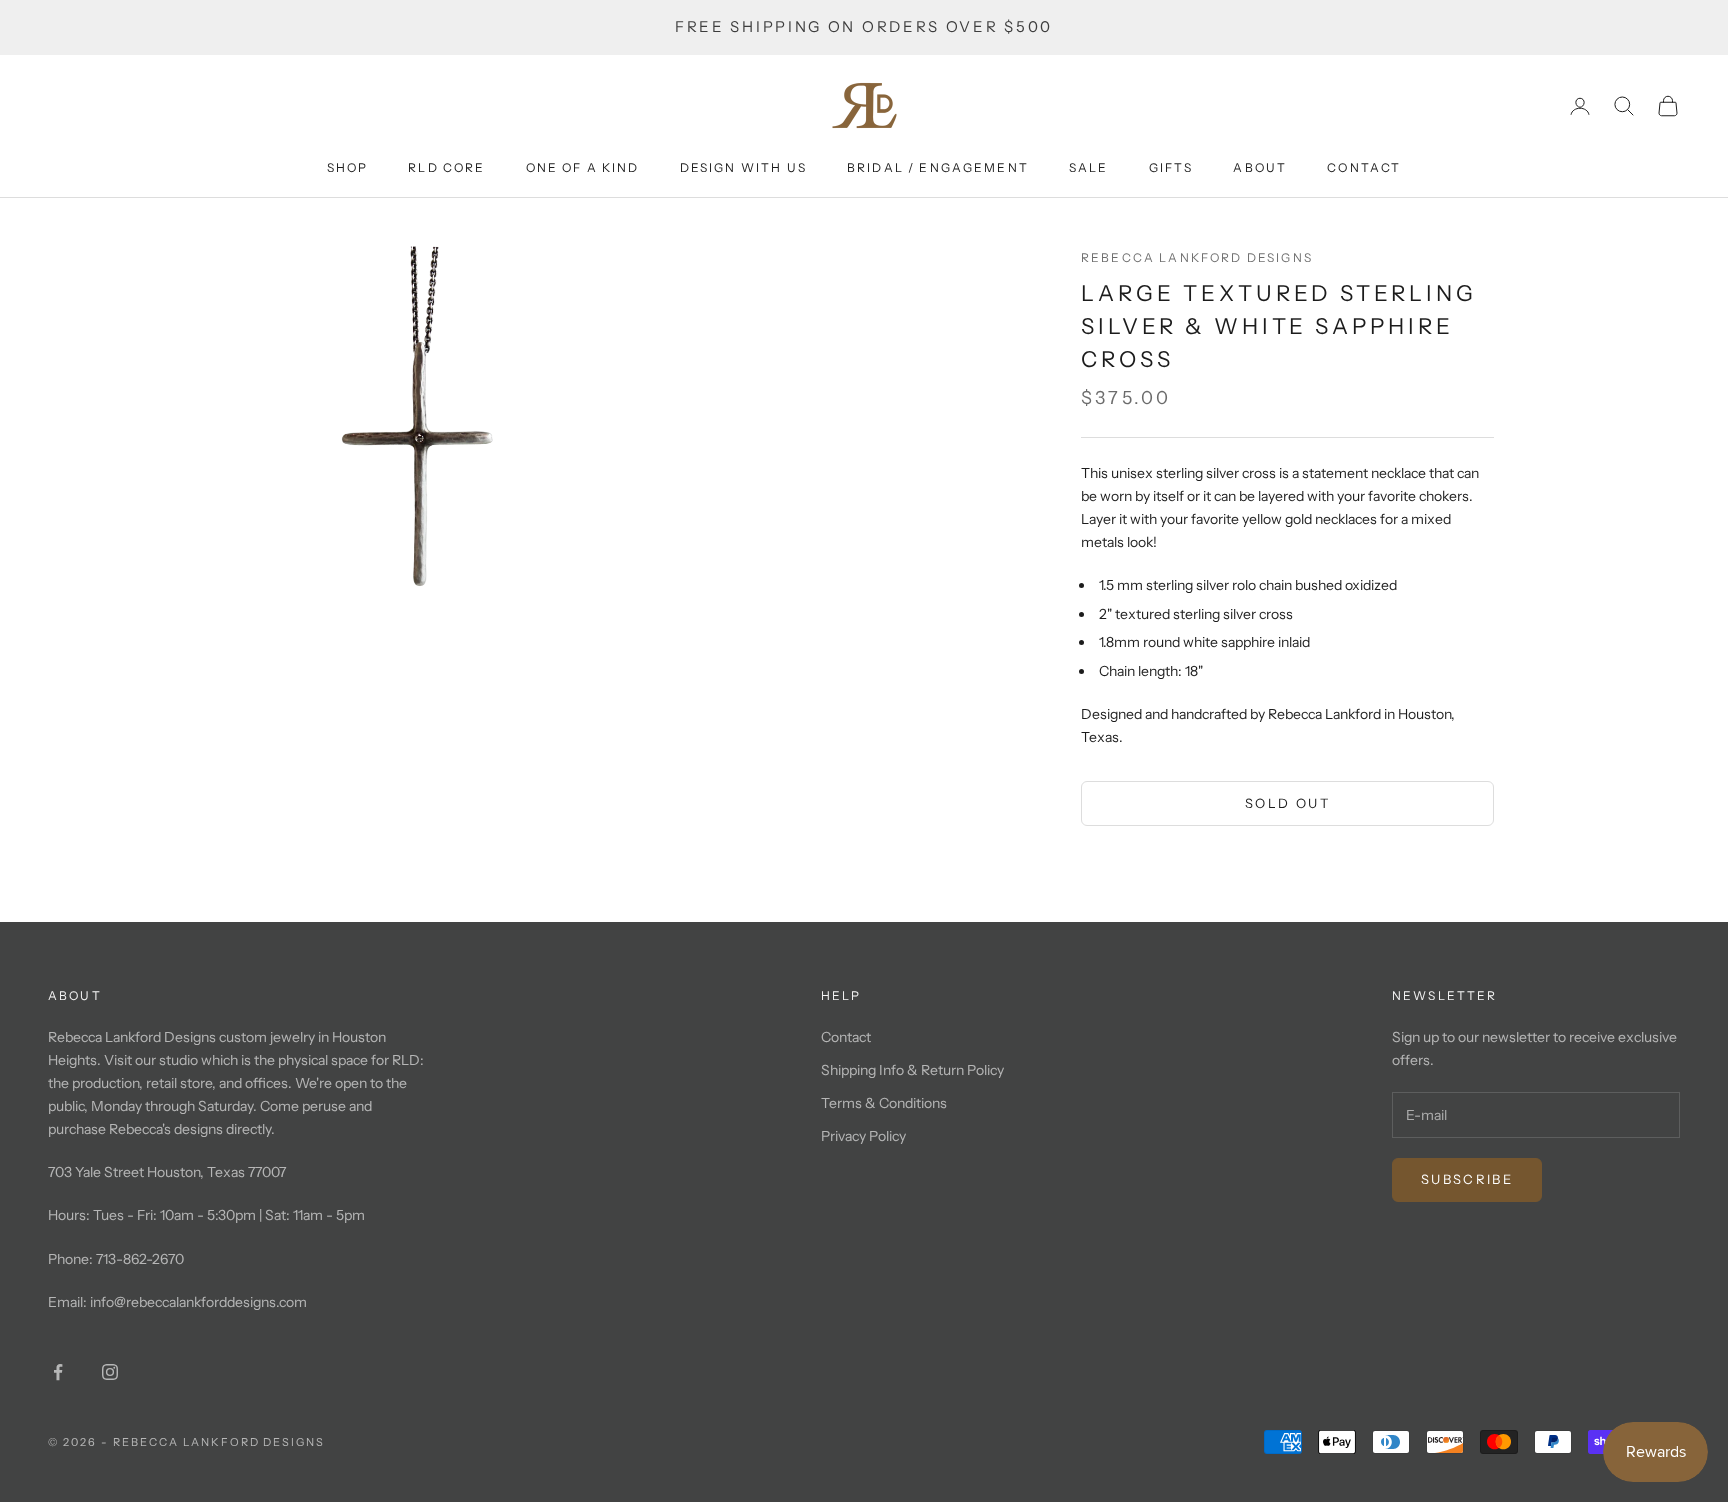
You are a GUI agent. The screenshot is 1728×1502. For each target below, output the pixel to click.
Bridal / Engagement (938, 167)
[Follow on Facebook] (58, 1372)
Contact (1364, 167)
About (1260, 167)
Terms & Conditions (884, 1103)
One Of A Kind (583, 167)
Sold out (1287, 803)
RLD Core (446, 167)
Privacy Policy (863, 1136)
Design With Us (743, 167)
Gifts (1171, 167)
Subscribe (1467, 1179)
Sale (1089, 167)
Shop (348, 167)
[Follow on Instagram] (110, 1372)
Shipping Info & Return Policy (912, 1070)
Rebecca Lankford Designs (1197, 257)
